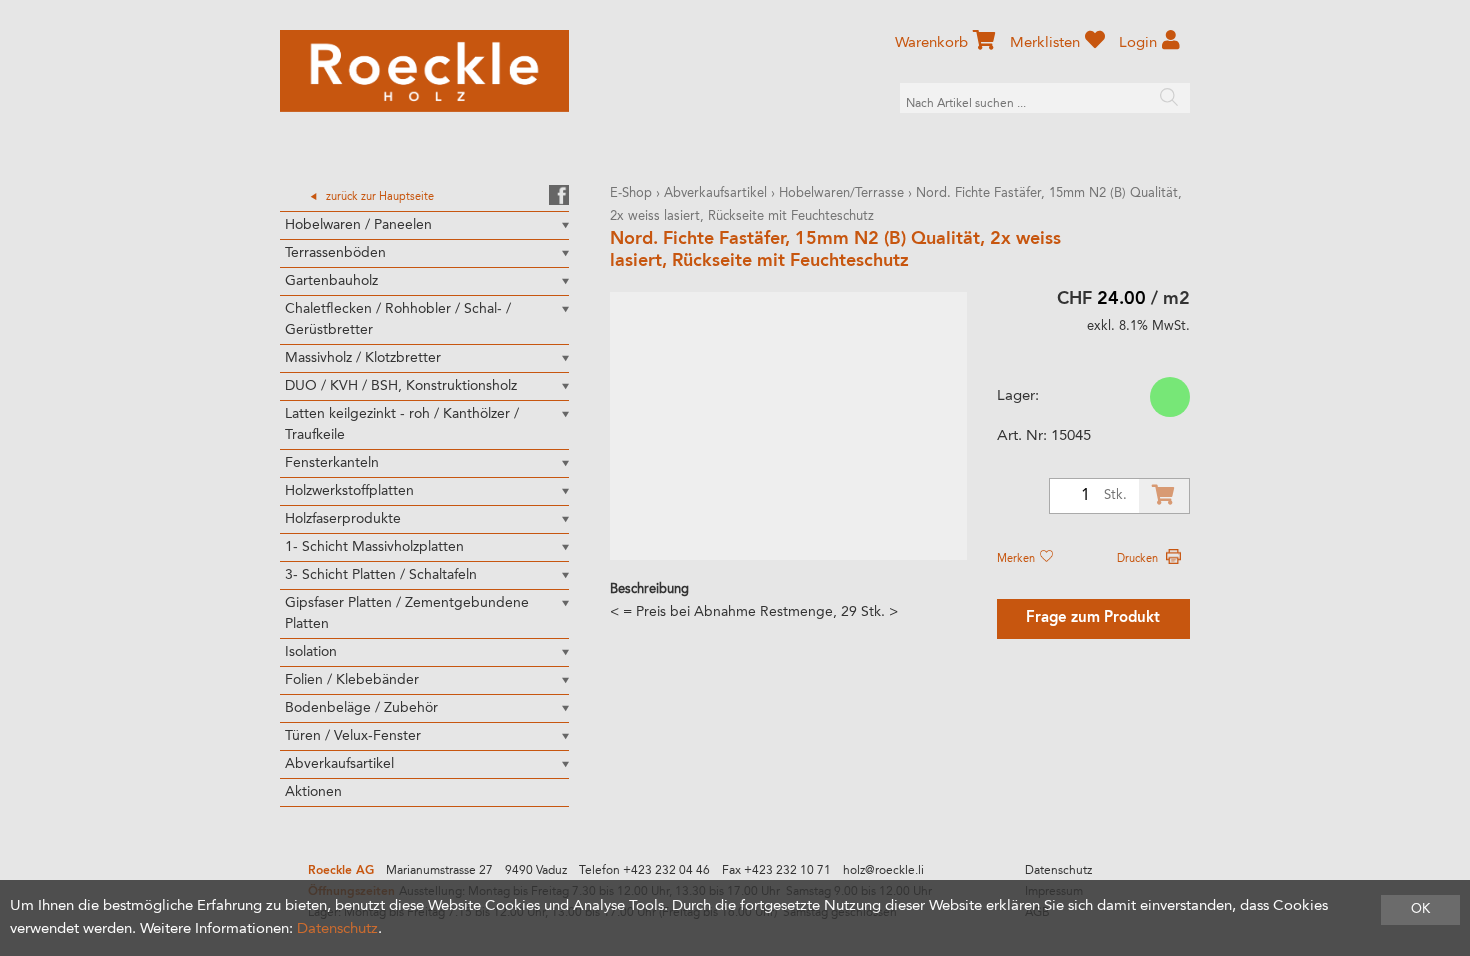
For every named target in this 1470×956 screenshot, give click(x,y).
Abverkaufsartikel (339, 764)
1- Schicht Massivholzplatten (374, 547)
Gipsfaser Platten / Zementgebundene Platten (407, 613)
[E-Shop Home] (424, 71)
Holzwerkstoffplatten (349, 491)
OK (1420, 909)
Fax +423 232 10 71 (776, 871)
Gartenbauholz (331, 281)
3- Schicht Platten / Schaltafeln (381, 575)
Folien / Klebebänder (352, 680)
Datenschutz (1058, 871)
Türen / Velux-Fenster (353, 736)
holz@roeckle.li (883, 871)
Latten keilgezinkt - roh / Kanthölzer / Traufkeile (402, 424)
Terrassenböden (335, 253)
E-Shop (631, 193)
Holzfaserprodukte (343, 519)
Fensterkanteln (332, 463)
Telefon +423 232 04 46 (644, 871)
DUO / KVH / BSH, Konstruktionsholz (401, 386)
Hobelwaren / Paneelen (358, 225)
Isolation (311, 652)
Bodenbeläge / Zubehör (361, 708)
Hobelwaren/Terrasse (841, 193)
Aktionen (313, 792)
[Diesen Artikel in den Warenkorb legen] (1164, 496)
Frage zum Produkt (1093, 618)
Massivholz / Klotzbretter (363, 358)
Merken (1017, 559)
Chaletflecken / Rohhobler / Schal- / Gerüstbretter (398, 319)
